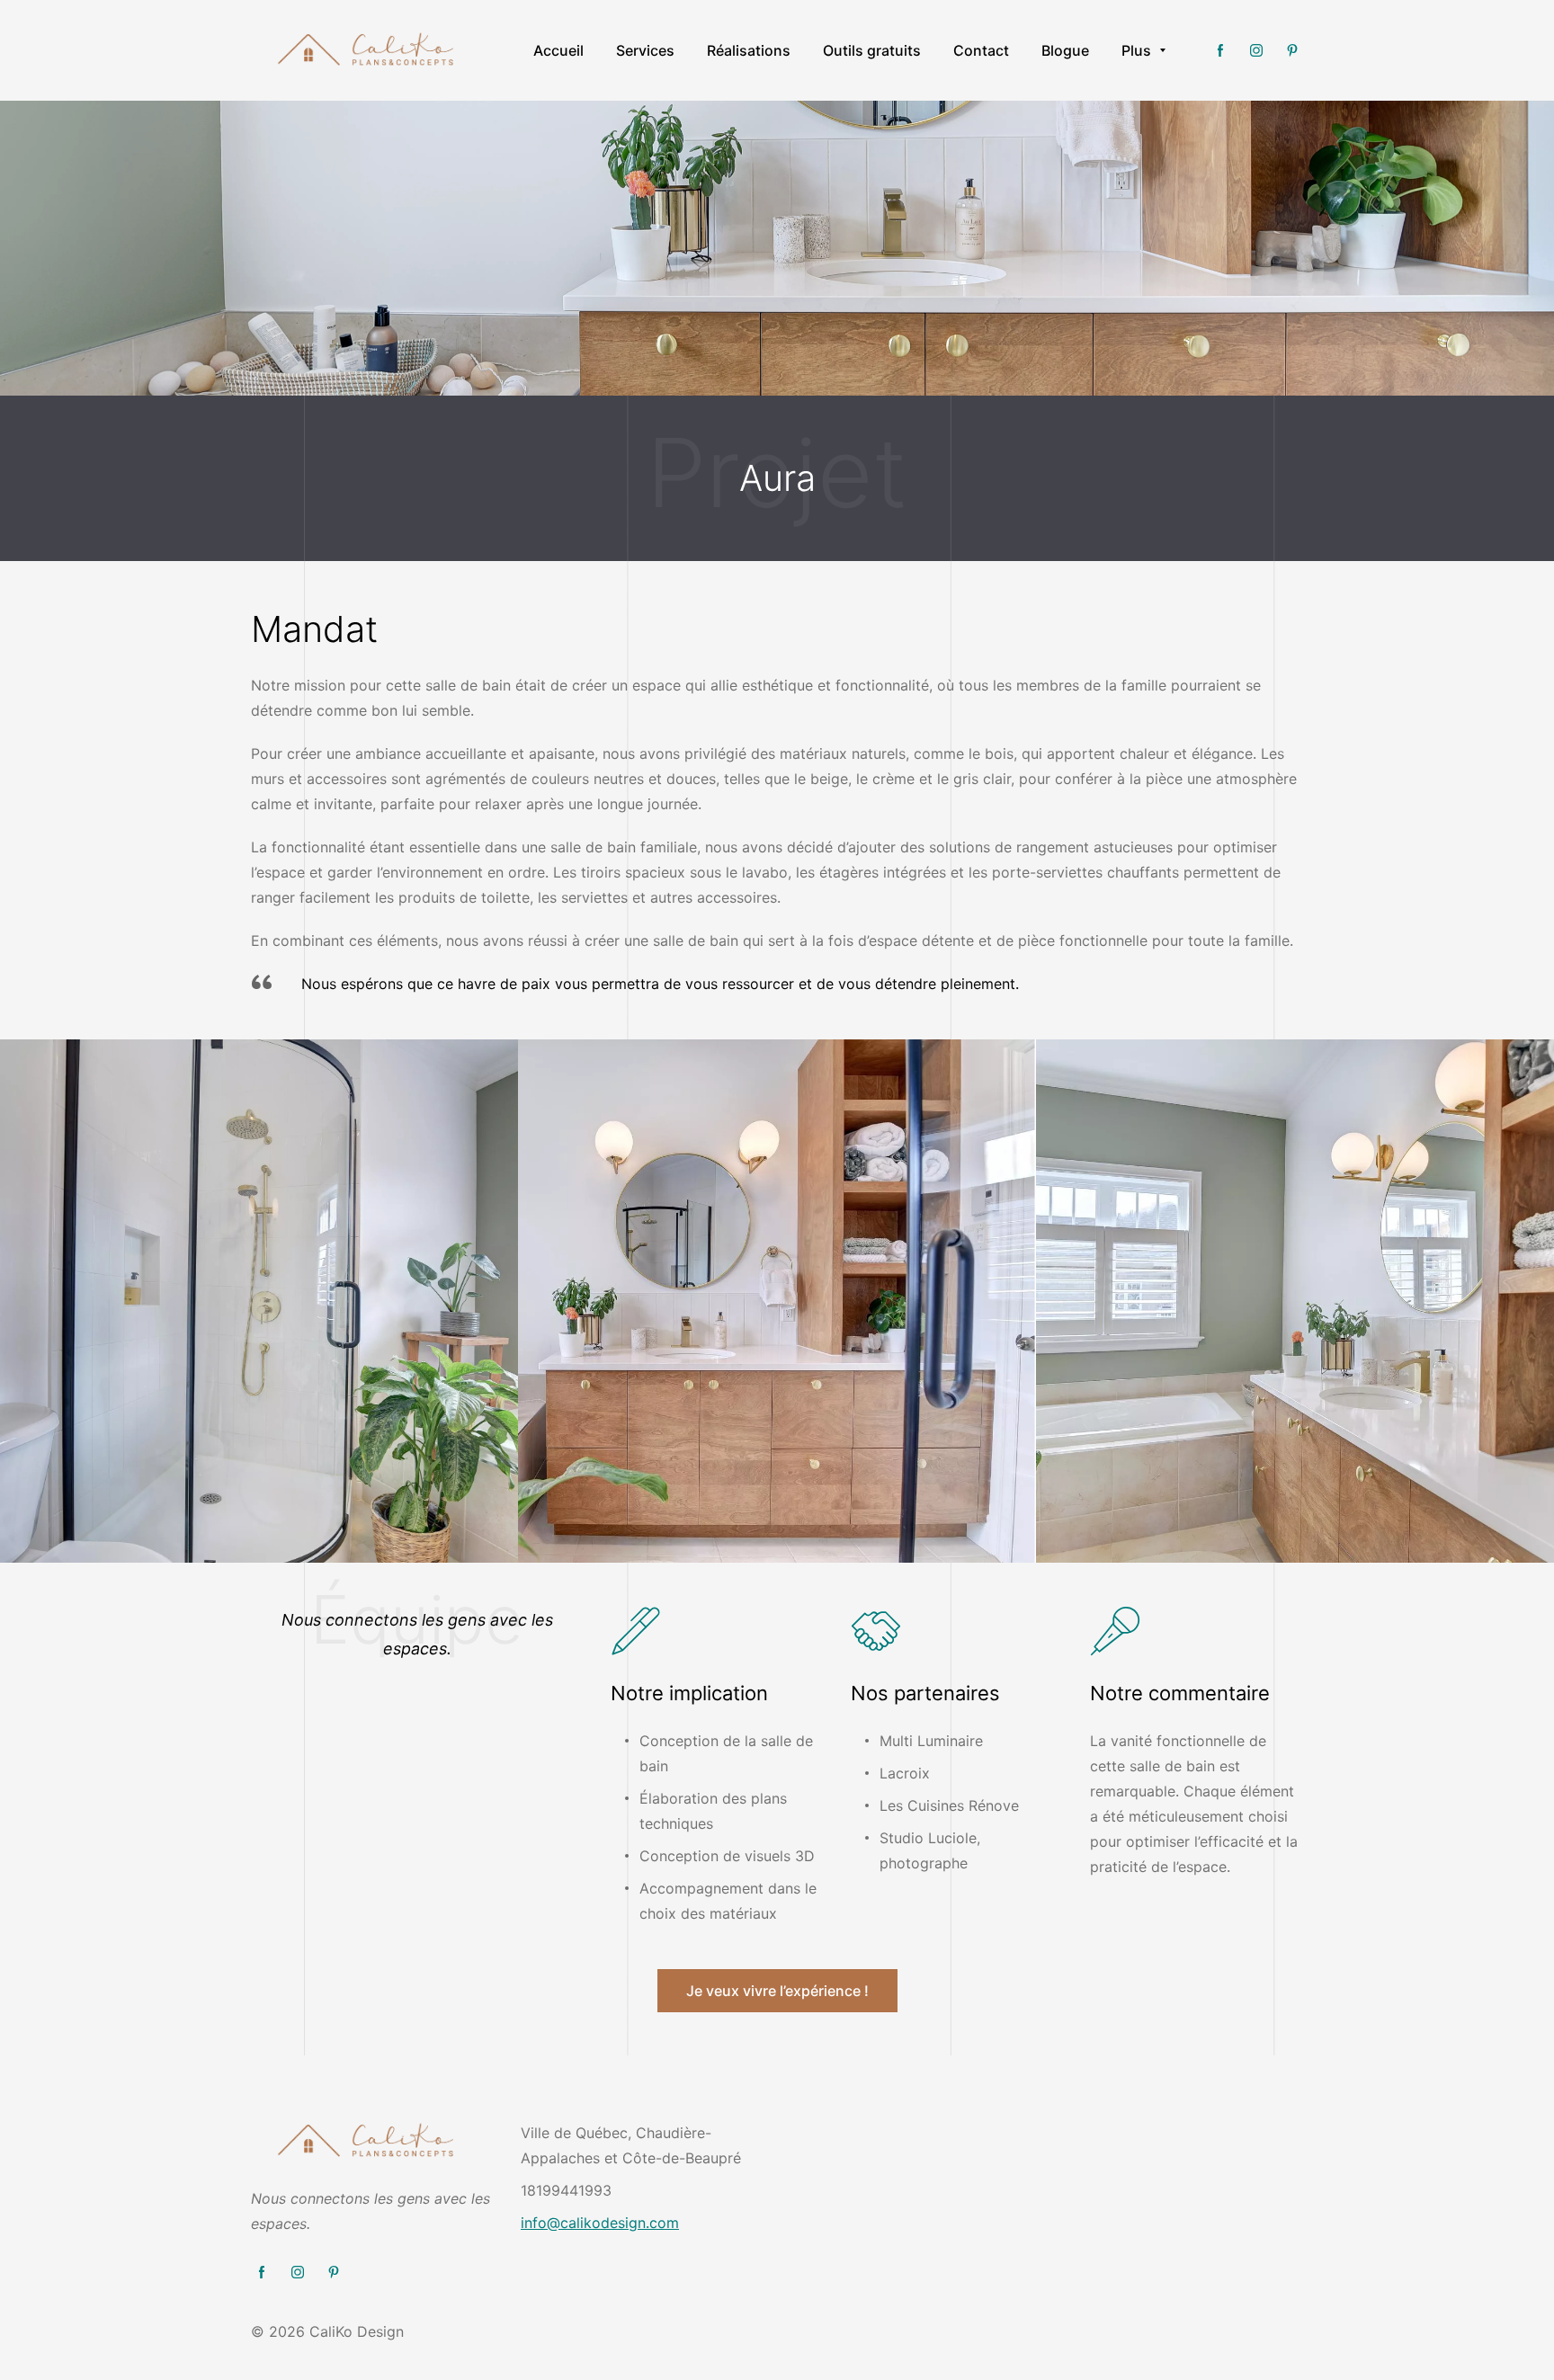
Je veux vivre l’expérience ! (777, 1991)
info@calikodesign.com (600, 2223)
